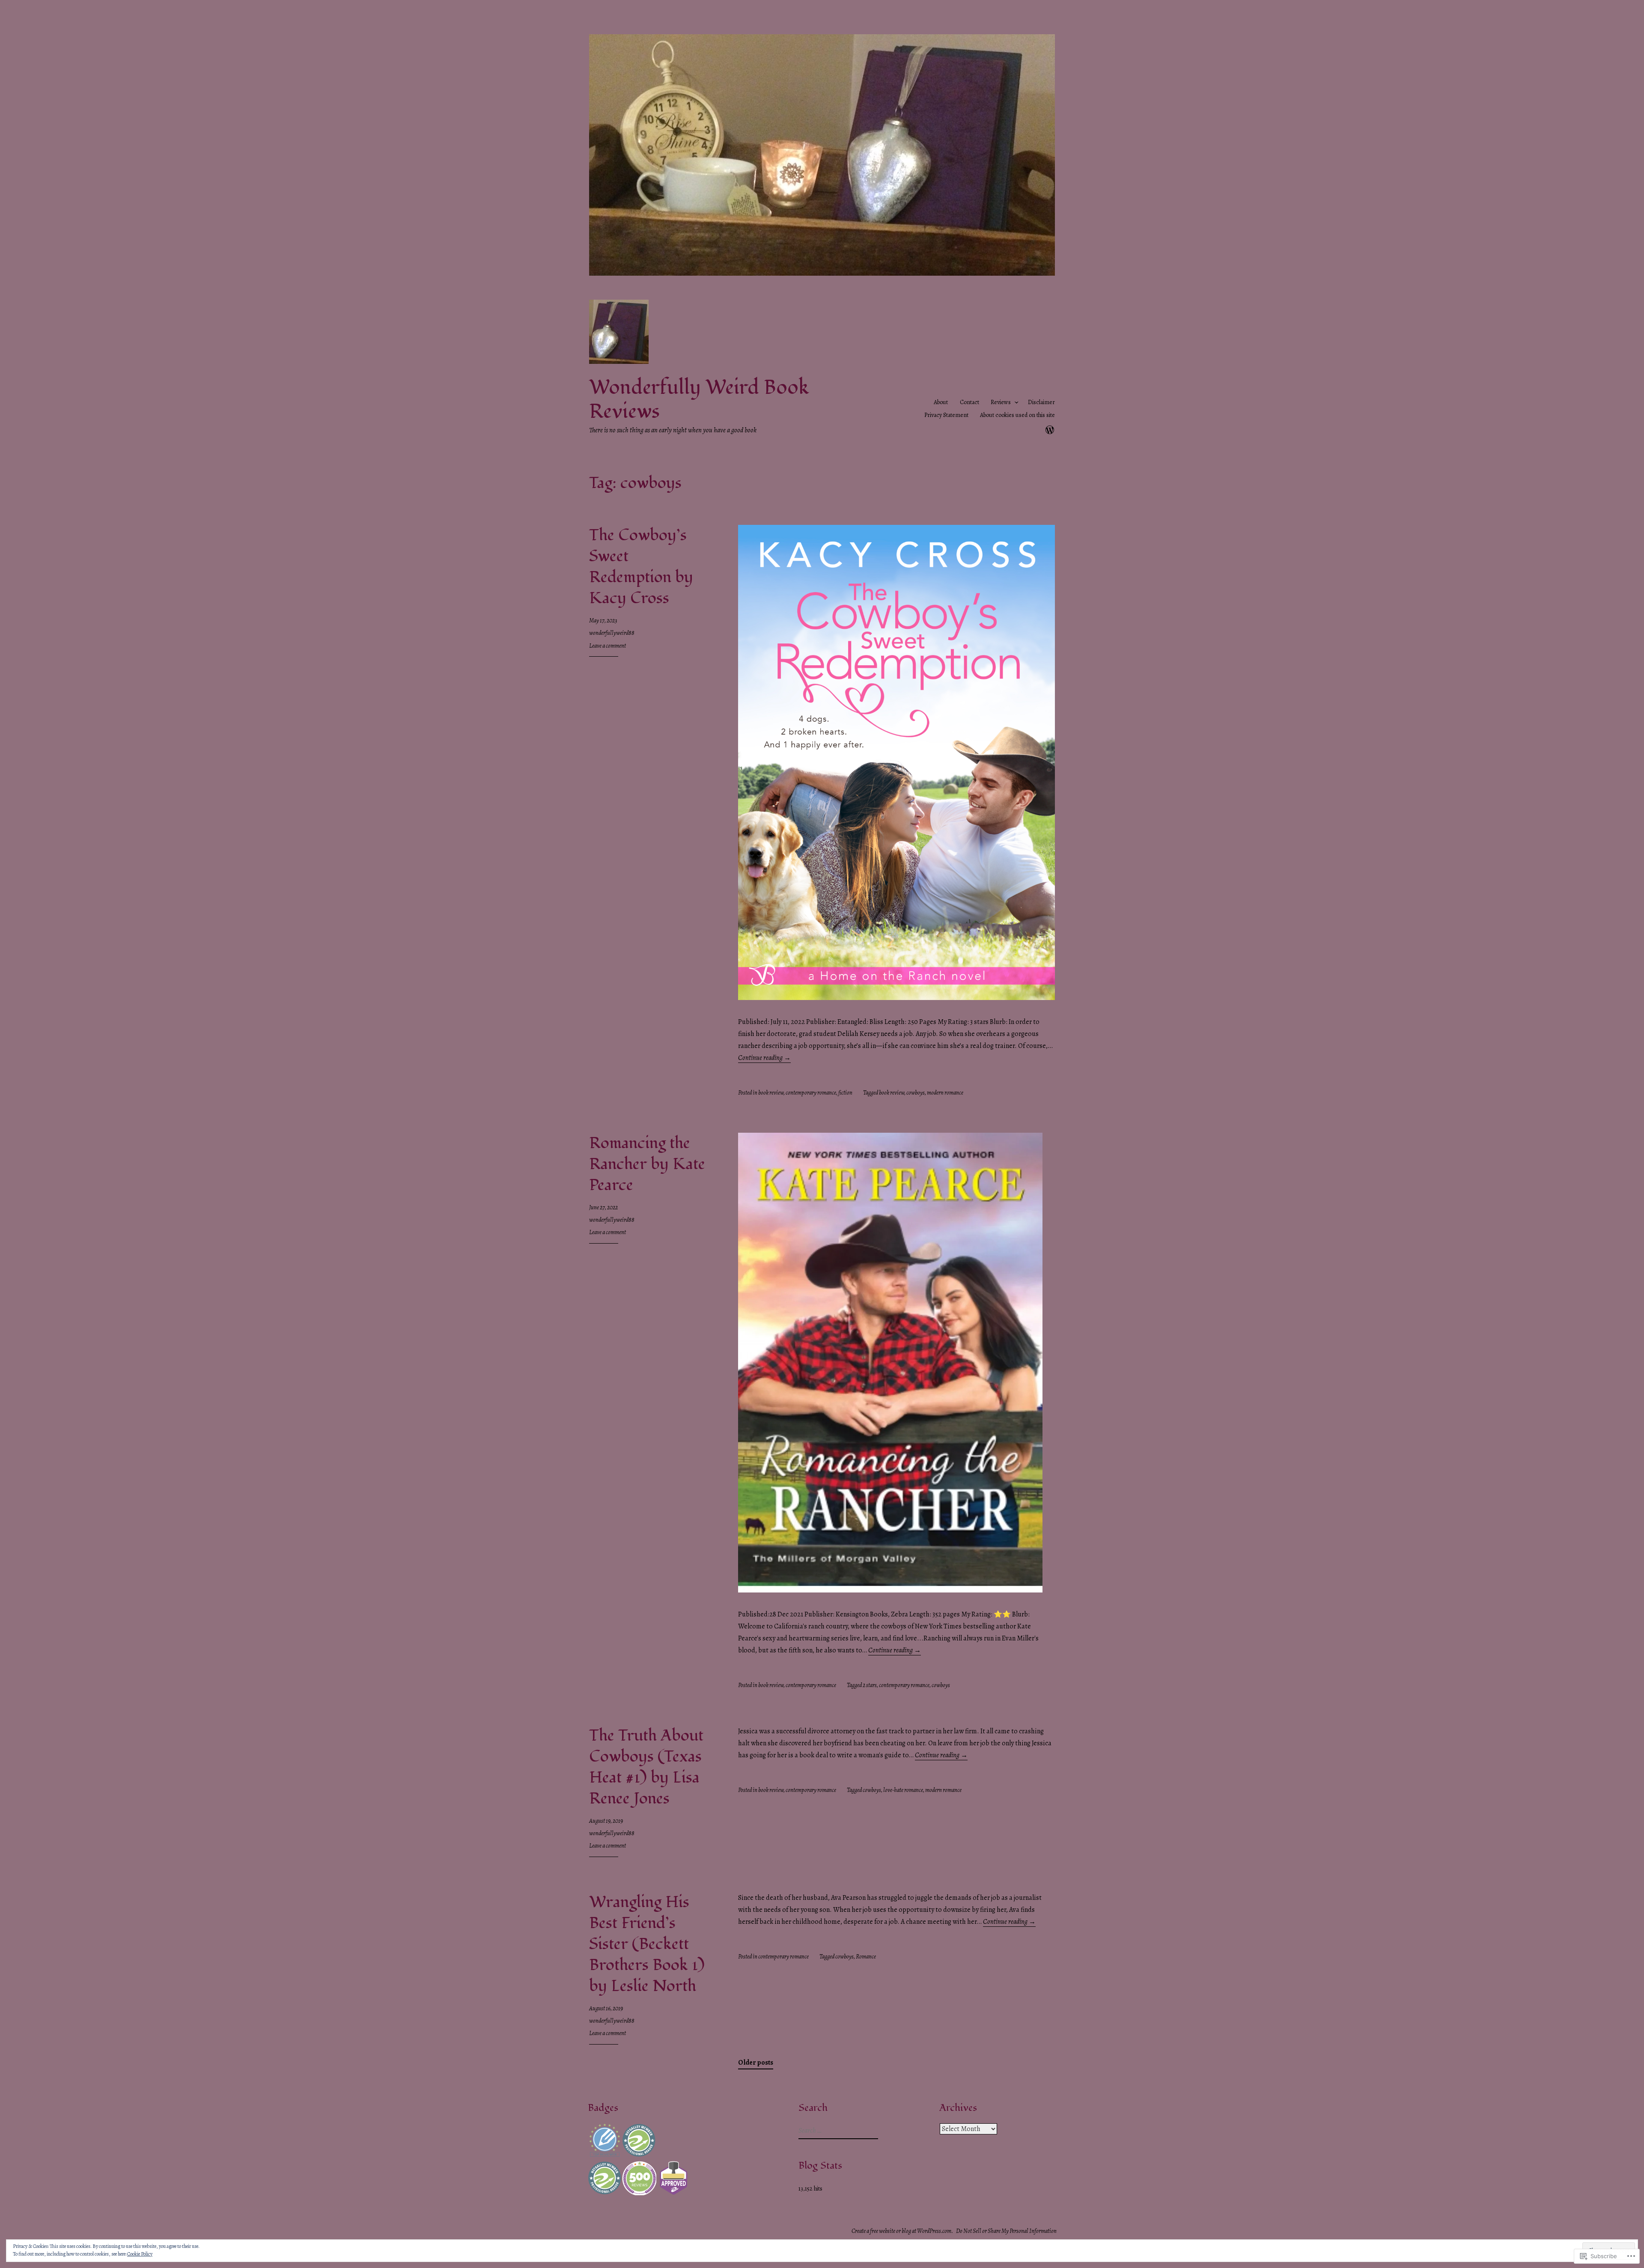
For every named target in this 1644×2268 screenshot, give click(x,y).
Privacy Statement (946, 415)
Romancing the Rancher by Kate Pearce (647, 1164)
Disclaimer (1041, 402)
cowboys (916, 1093)
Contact (969, 402)
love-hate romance (903, 1790)
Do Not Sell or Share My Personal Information (1006, 2231)
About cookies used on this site (1017, 415)
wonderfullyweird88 (612, 633)
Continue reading (764, 1058)
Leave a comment (608, 646)
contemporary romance (811, 1093)
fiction (845, 1093)
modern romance (945, 1093)
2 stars (870, 1685)
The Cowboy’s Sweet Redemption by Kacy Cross (641, 567)
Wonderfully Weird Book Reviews (699, 400)
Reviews (1001, 402)
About (941, 402)
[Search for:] (837, 2131)
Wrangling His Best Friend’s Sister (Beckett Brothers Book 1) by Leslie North (647, 1944)
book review (771, 1093)
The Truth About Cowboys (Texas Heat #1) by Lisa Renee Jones (646, 1767)
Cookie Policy (140, 2254)
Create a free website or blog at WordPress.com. (902, 2231)
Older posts (756, 2063)
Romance (866, 1957)
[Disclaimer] (1050, 429)
